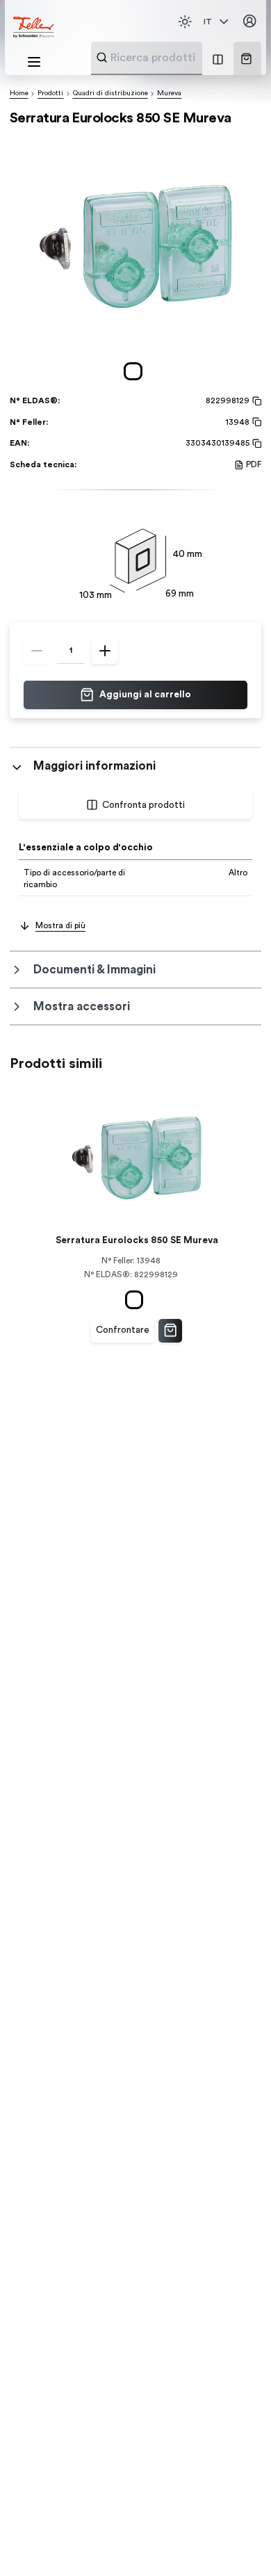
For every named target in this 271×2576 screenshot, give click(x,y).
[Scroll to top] (236, 2541)
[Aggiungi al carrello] (170, 1331)
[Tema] (185, 22)
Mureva (169, 93)
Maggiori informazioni (95, 766)
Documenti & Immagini (95, 970)
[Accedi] (249, 22)
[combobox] (181, 58)
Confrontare (123, 1330)
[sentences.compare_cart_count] (218, 58)
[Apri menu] (34, 62)
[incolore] (135, 372)
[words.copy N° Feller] (255, 422)
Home (19, 93)
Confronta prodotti (143, 805)
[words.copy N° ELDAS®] (255, 401)
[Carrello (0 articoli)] (246, 59)
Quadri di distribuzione (110, 93)
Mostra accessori (82, 1006)
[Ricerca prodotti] (102, 57)
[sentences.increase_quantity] (105, 651)
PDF (254, 464)
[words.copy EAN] (255, 444)
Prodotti (50, 93)
